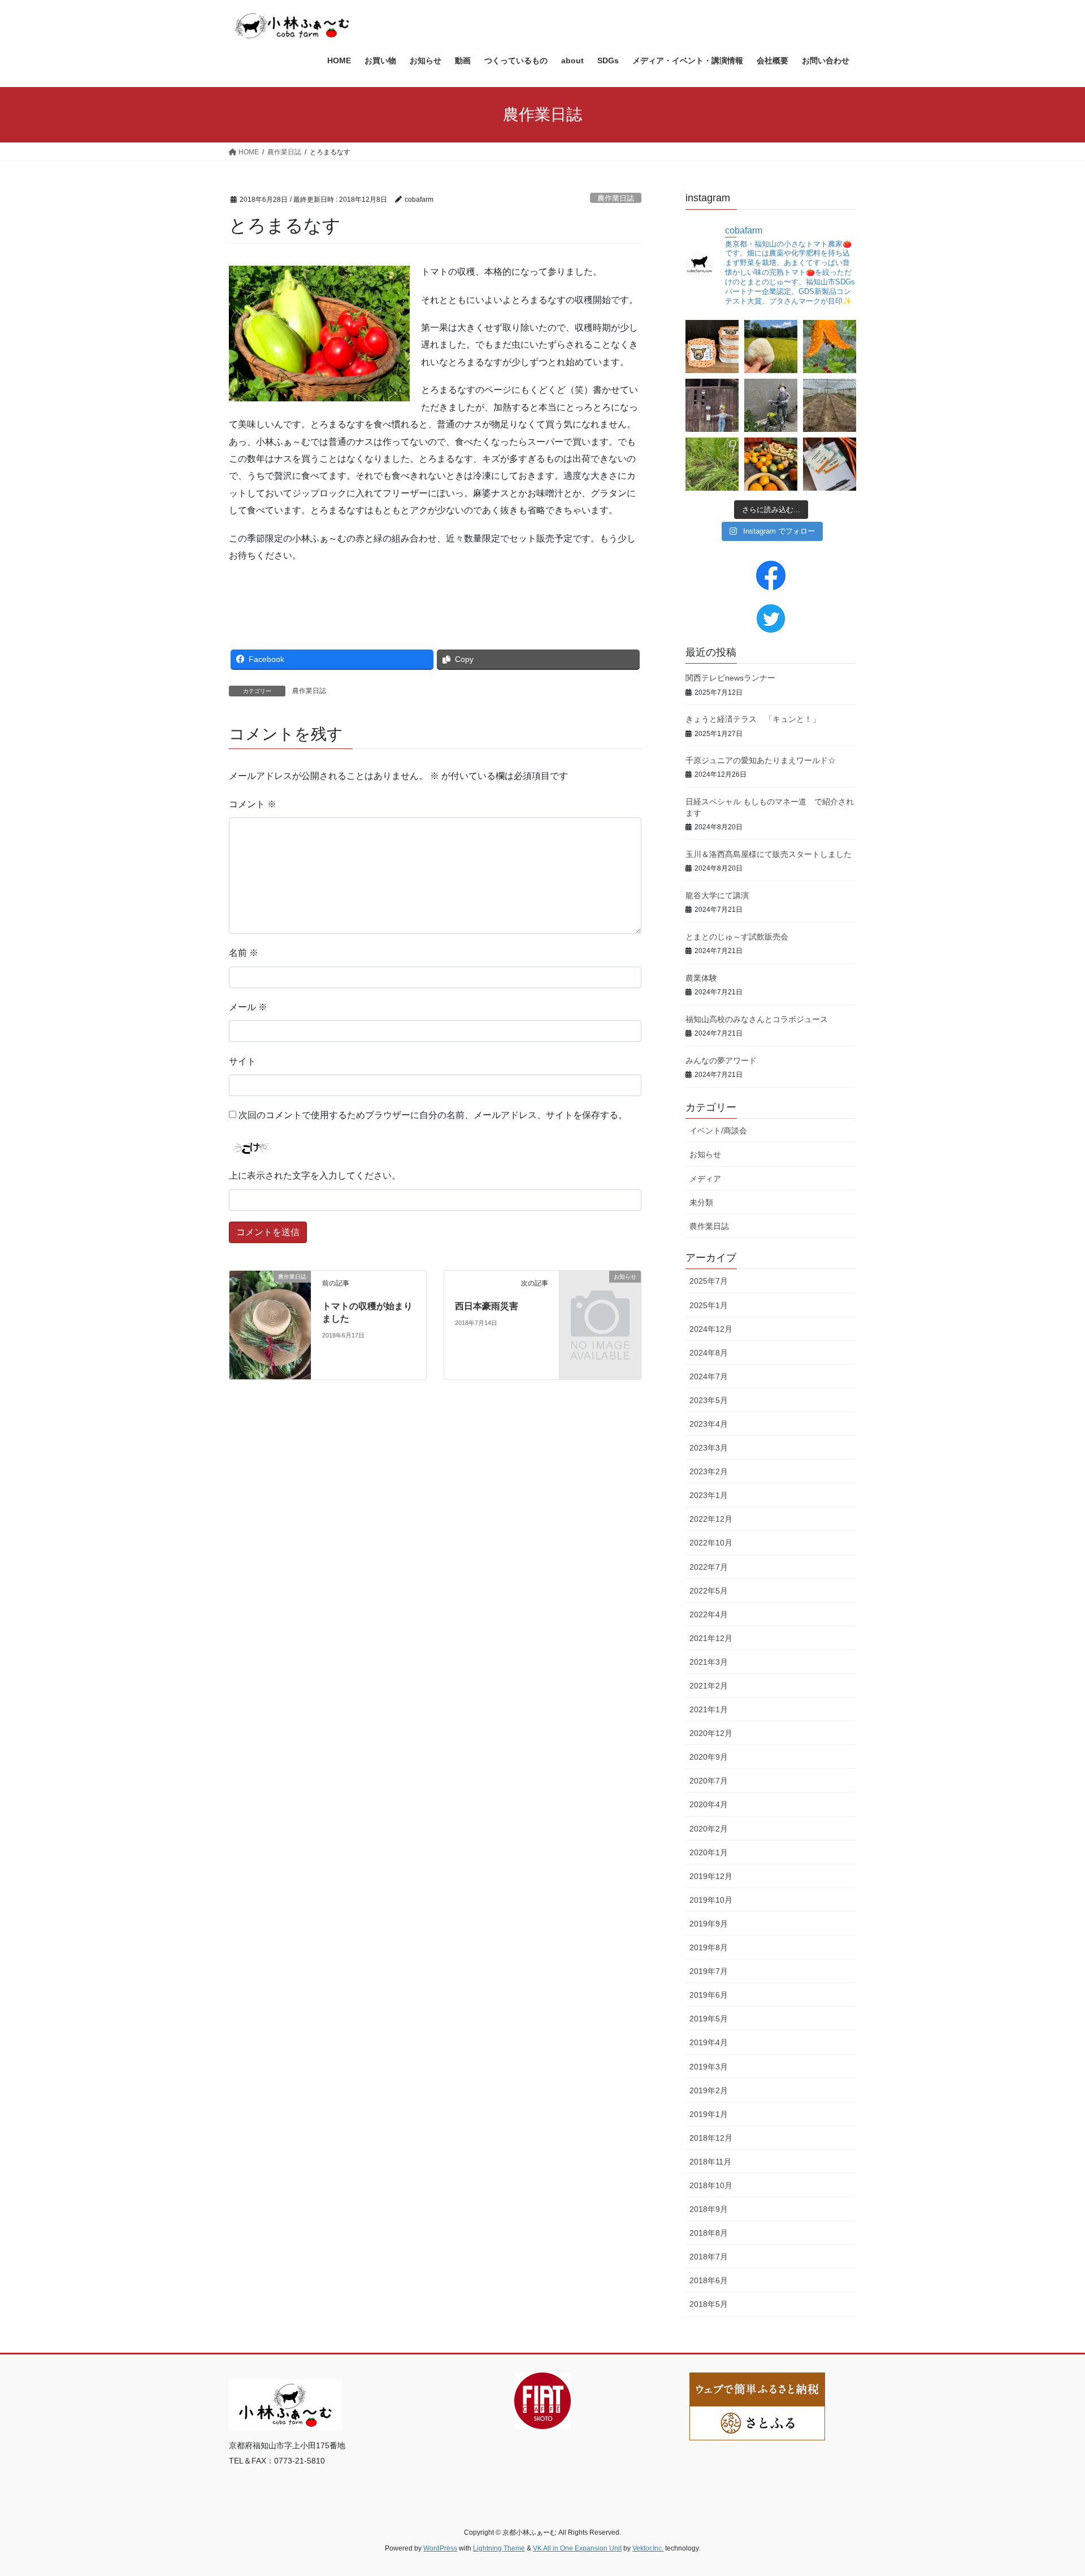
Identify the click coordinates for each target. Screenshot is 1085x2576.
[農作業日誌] (270, 1324)
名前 (244, 953)
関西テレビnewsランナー (730, 678)
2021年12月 (711, 1638)
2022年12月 (711, 1519)
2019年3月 (709, 2067)
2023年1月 (709, 1495)
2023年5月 (709, 1400)
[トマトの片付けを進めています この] (830, 405)
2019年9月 (709, 1924)
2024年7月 (709, 1376)
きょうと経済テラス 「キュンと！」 (753, 719)
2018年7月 (709, 2257)
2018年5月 (709, 2304)
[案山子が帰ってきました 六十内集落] (771, 405)
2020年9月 (709, 1757)
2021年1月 (709, 1709)
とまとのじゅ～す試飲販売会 (737, 937)
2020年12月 (711, 1733)
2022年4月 (709, 1614)
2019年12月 (711, 1876)
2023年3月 (709, 1448)
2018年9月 (709, 2209)
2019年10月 (711, 1900)
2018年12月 (711, 2138)
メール (248, 1007)
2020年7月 (709, 1781)
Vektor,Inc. (648, 2548)
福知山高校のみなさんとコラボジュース (757, 1019)
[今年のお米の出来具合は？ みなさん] (771, 347)
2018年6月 (709, 2280)
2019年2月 (709, 2090)
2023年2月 (709, 1471)
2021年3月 (709, 1662)
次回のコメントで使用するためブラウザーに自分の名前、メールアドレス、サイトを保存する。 (433, 1115)
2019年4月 (709, 2042)
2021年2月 (709, 1686)
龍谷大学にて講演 (717, 895)
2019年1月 (709, 2114)
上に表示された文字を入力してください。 (315, 1176)
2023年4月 (709, 1424)
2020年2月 (709, 1829)
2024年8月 (709, 1353)
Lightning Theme (499, 2548)
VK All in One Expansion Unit (577, 2548)
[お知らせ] (600, 1295)
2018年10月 (711, 2185)
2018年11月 (710, 2162)
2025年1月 (709, 1305)
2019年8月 (709, 1947)
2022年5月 (709, 1591)
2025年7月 (709, 1281)
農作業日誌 (616, 198)
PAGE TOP (1050, 2489)
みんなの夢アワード (721, 1060)
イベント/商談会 (718, 1131)
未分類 (701, 1202)
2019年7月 (709, 1971)
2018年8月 (709, 2233)
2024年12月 (711, 1329)
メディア (705, 1179)
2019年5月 (709, 2019)
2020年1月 (709, 1852)
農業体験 (701, 978)
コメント (253, 804)
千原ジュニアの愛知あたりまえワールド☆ (761, 760)
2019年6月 (709, 1995)
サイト (242, 1061)
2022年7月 (709, 1567)
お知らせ (705, 1154)
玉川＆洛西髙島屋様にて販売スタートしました (769, 854)
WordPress (440, 2548)
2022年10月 (711, 1543)
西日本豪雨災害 (487, 1306)
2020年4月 (709, 1804)
